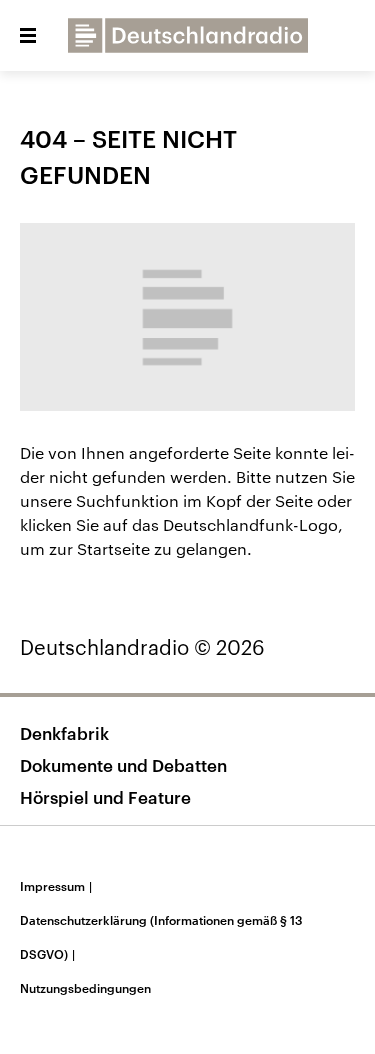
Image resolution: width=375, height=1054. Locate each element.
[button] (28, 36)
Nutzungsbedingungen (85, 988)
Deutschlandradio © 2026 (142, 647)
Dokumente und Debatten (123, 765)
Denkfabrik (64, 733)
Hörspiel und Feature (105, 797)
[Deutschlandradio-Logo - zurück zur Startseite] (188, 35)
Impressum (56, 886)
